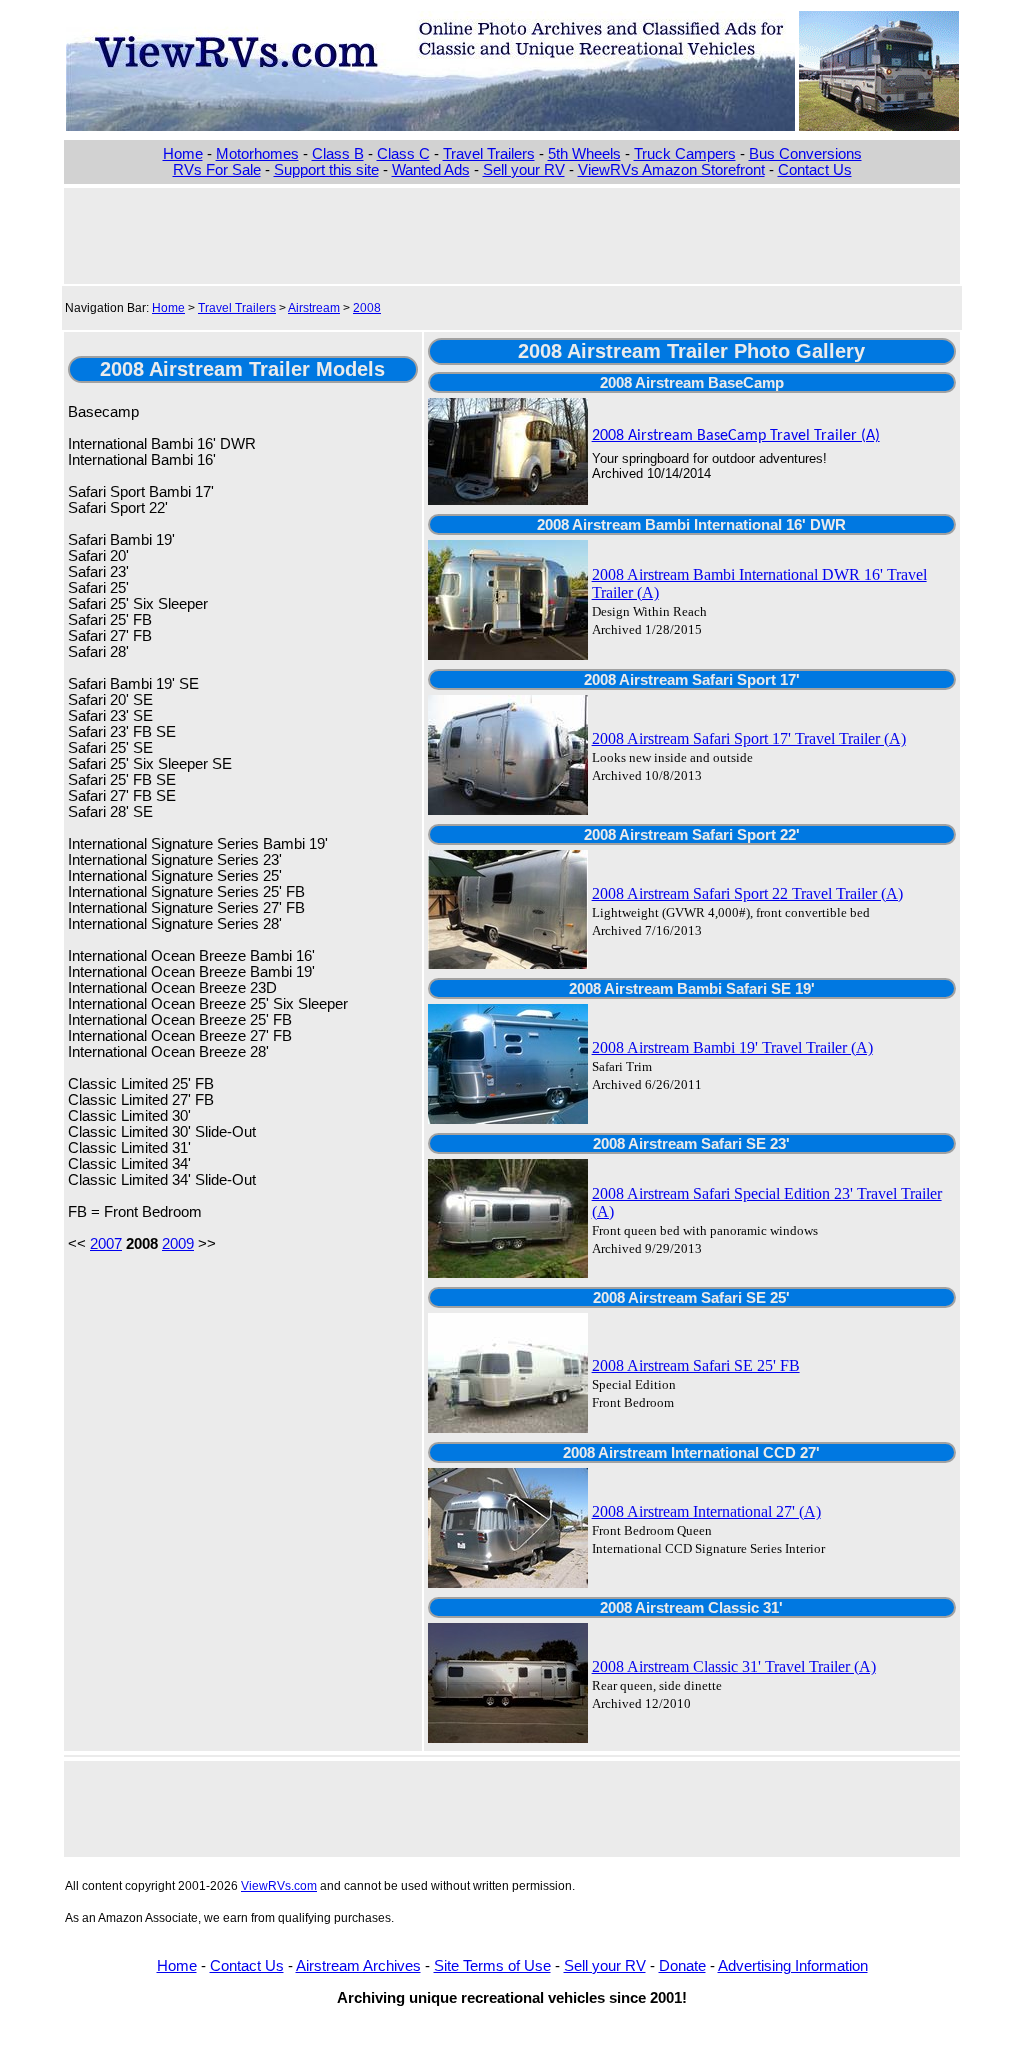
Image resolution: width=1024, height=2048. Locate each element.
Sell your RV (524, 170)
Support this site (326, 170)
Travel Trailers (489, 154)
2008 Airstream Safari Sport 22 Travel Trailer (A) (747, 893)
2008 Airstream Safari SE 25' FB (696, 1365)
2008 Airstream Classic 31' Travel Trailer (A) (734, 1666)
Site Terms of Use (492, 1966)
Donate (682, 1966)
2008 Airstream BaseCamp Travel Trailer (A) (736, 436)
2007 (106, 1244)
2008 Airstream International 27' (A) (706, 1511)
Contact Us (815, 170)
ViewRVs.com (279, 1886)
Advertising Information (793, 1966)
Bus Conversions (805, 154)
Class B (338, 154)
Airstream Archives (358, 1966)
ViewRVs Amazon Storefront (671, 170)
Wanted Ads (431, 170)
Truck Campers (685, 154)
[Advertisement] (512, 234)
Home (183, 154)
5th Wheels (584, 154)
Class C (403, 154)
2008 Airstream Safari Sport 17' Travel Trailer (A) (749, 738)
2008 (367, 308)
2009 (178, 1244)
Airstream (314, 308)
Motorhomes (257, 154)
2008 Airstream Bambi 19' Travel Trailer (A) (732, 1047)
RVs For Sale (217, 170)
